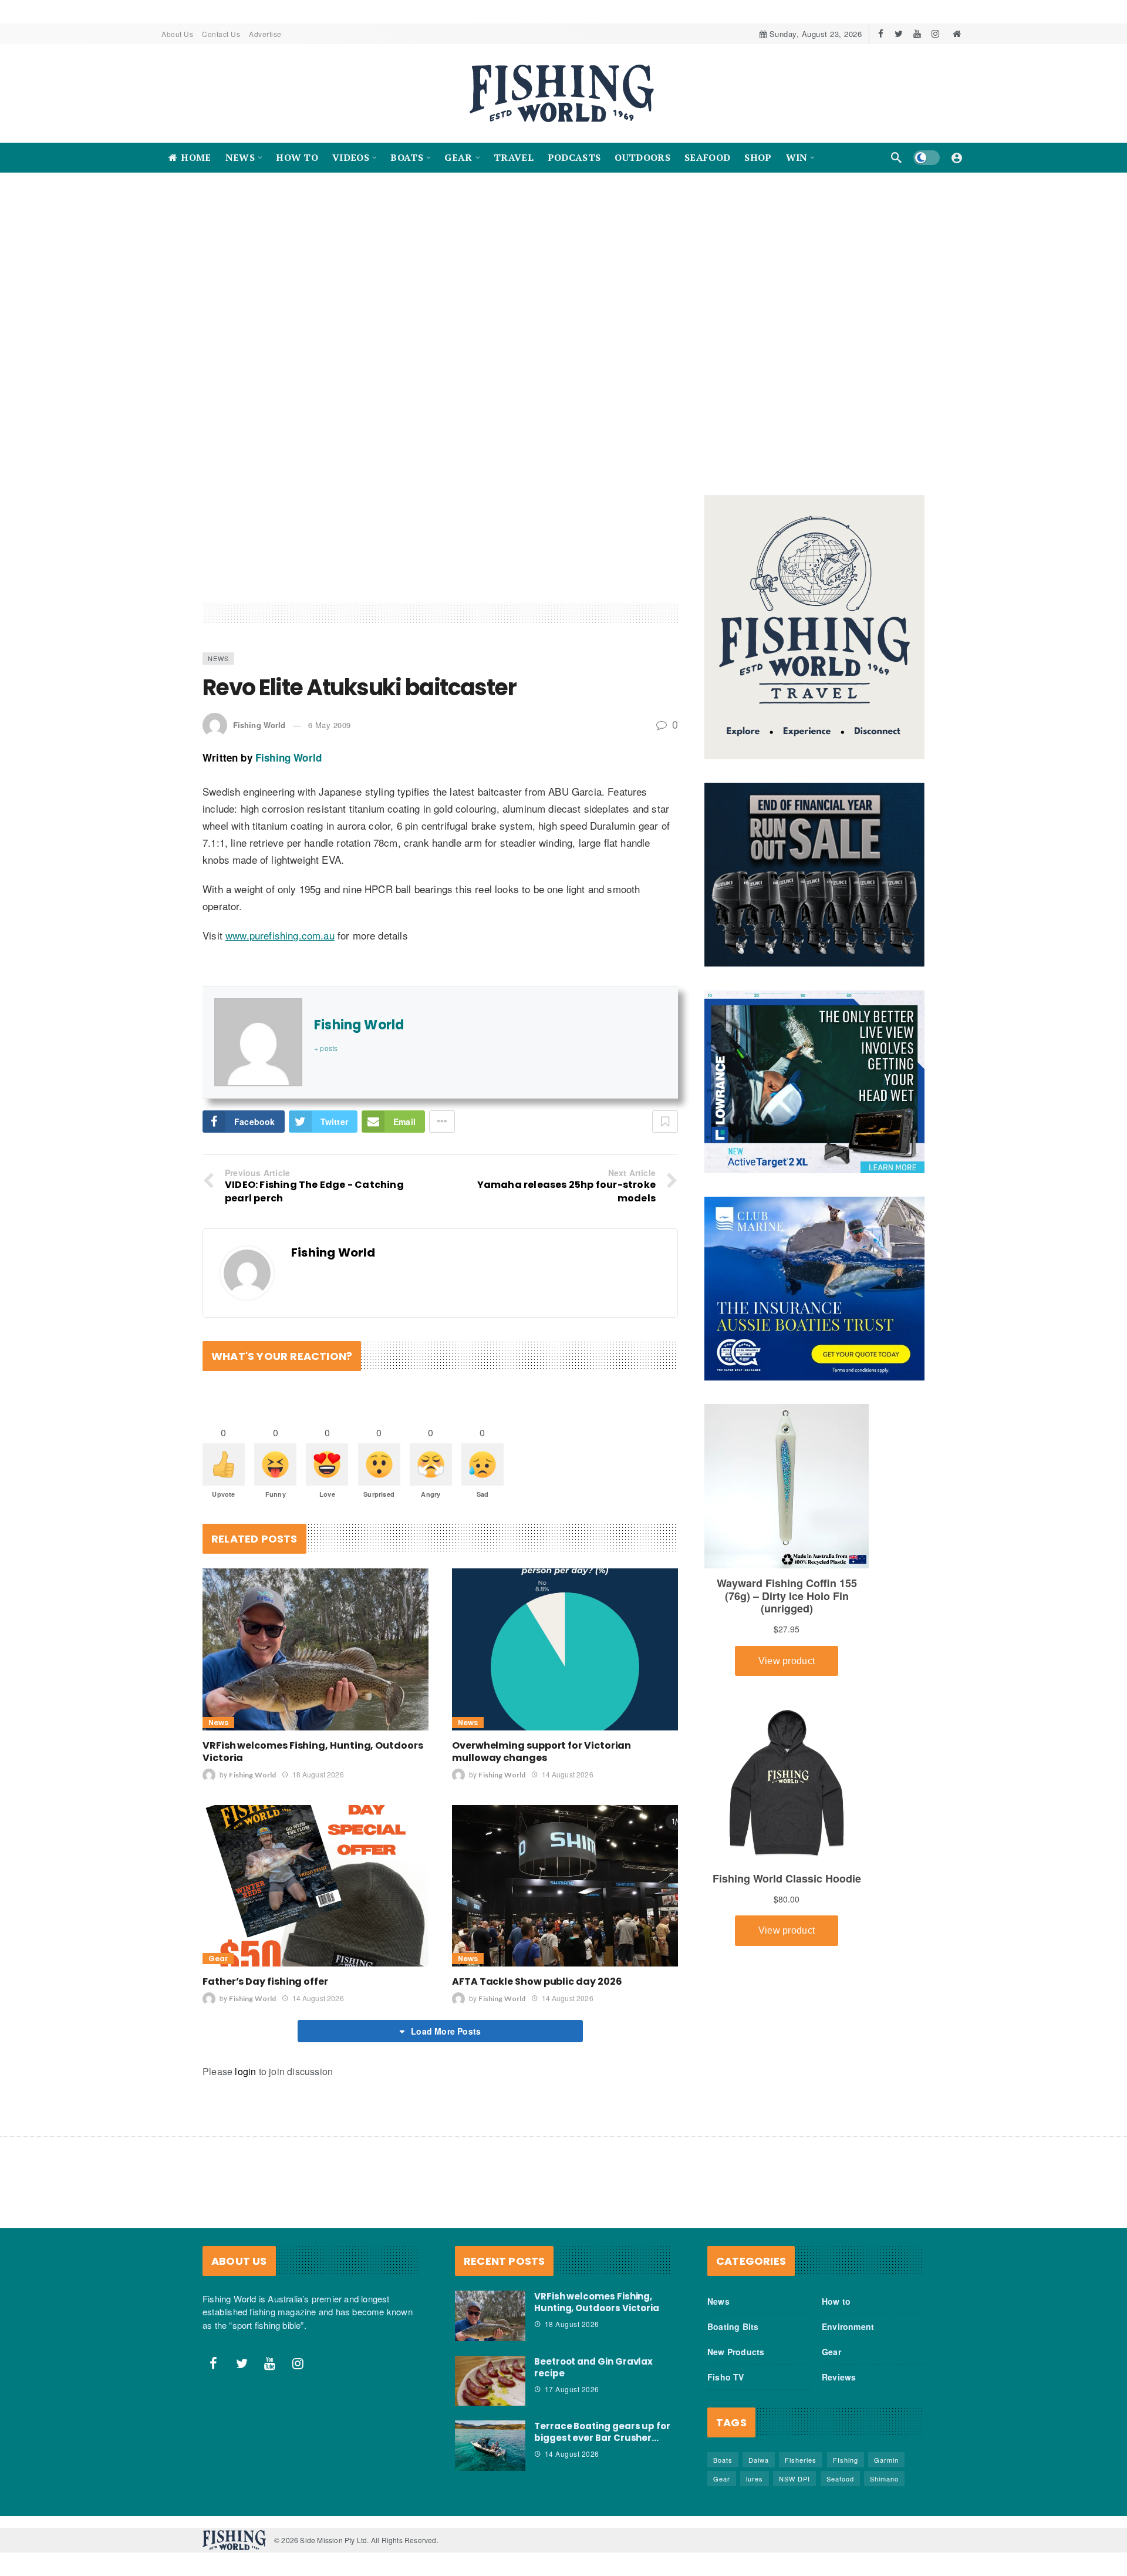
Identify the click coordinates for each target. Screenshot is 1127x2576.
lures (755, 2479)
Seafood (840, 2479)
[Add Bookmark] (665, 1122)
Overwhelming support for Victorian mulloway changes (541, 1752)
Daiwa (759, 2460)
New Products (736, 2352)
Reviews (839, 2378)
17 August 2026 (572, 2389)
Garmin (886, 2460)
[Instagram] (935, 34)
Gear (218, 1959)
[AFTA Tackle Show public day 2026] (565, 1886)
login (245, 2072)
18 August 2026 (318, 1774)
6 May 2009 (330, 725)
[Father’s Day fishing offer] (316, 1886)
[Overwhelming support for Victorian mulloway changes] (565, 1650)
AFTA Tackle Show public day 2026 (537, 1982)
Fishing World (259, 725)
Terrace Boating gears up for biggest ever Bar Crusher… (602, 2432)
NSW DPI (794, 2479)
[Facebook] (881, 34)
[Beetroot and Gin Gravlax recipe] (490, 2381)
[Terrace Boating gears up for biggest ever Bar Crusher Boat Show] (490, 2446)
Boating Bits (733, 2327)
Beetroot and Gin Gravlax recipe (593, 2367)
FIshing (846, 2460)
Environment (848, 2327)
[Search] (896, 157)
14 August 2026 (567, 1774)
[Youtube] (917, 34)
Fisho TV (726, 2378)
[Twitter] (899, 34)
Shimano (884, 2479)
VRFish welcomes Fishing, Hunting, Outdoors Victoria (313, 1752)
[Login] (957, 157)
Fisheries (801, 2460)
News (218, 659)
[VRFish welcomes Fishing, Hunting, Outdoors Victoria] (316, 1650)
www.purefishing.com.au (280, 936)
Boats (723, 2460)
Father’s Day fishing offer (265, 1982)
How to (836, 2302)
